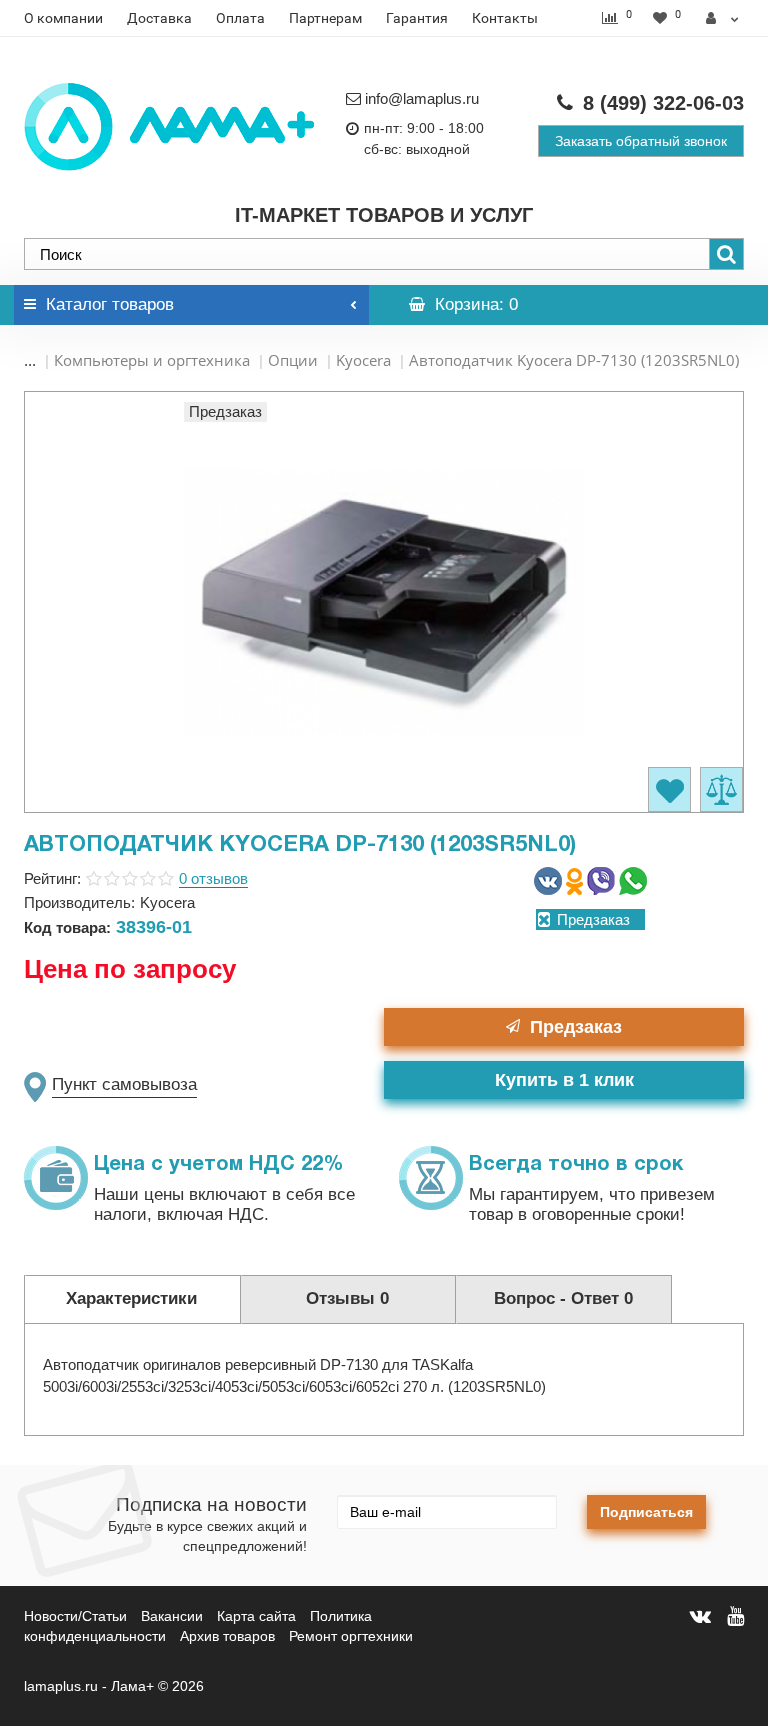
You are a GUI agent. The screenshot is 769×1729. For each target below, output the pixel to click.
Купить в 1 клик (564, 1080)
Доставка (159, 18)
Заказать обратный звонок (641, 141)
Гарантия (417, 18)
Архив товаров (227, 1636)
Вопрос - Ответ (563, 1298)
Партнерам (325, 18)
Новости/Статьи (75, 1616)
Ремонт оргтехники (351, 1636)
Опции (293, 360)
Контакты (505, 18)
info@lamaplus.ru (422, 98)
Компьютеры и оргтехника (152, 360)
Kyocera (363, 360)
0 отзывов (213, 878)
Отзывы (347, 1298)
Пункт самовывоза (124, 1084)
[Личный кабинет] (722, 18)
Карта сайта (256, 1616)
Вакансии (172, 1616)
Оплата (240, 18)
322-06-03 (663, 103)
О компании (63, 18)
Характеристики (131, 1298)
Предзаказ (576, 1027)
